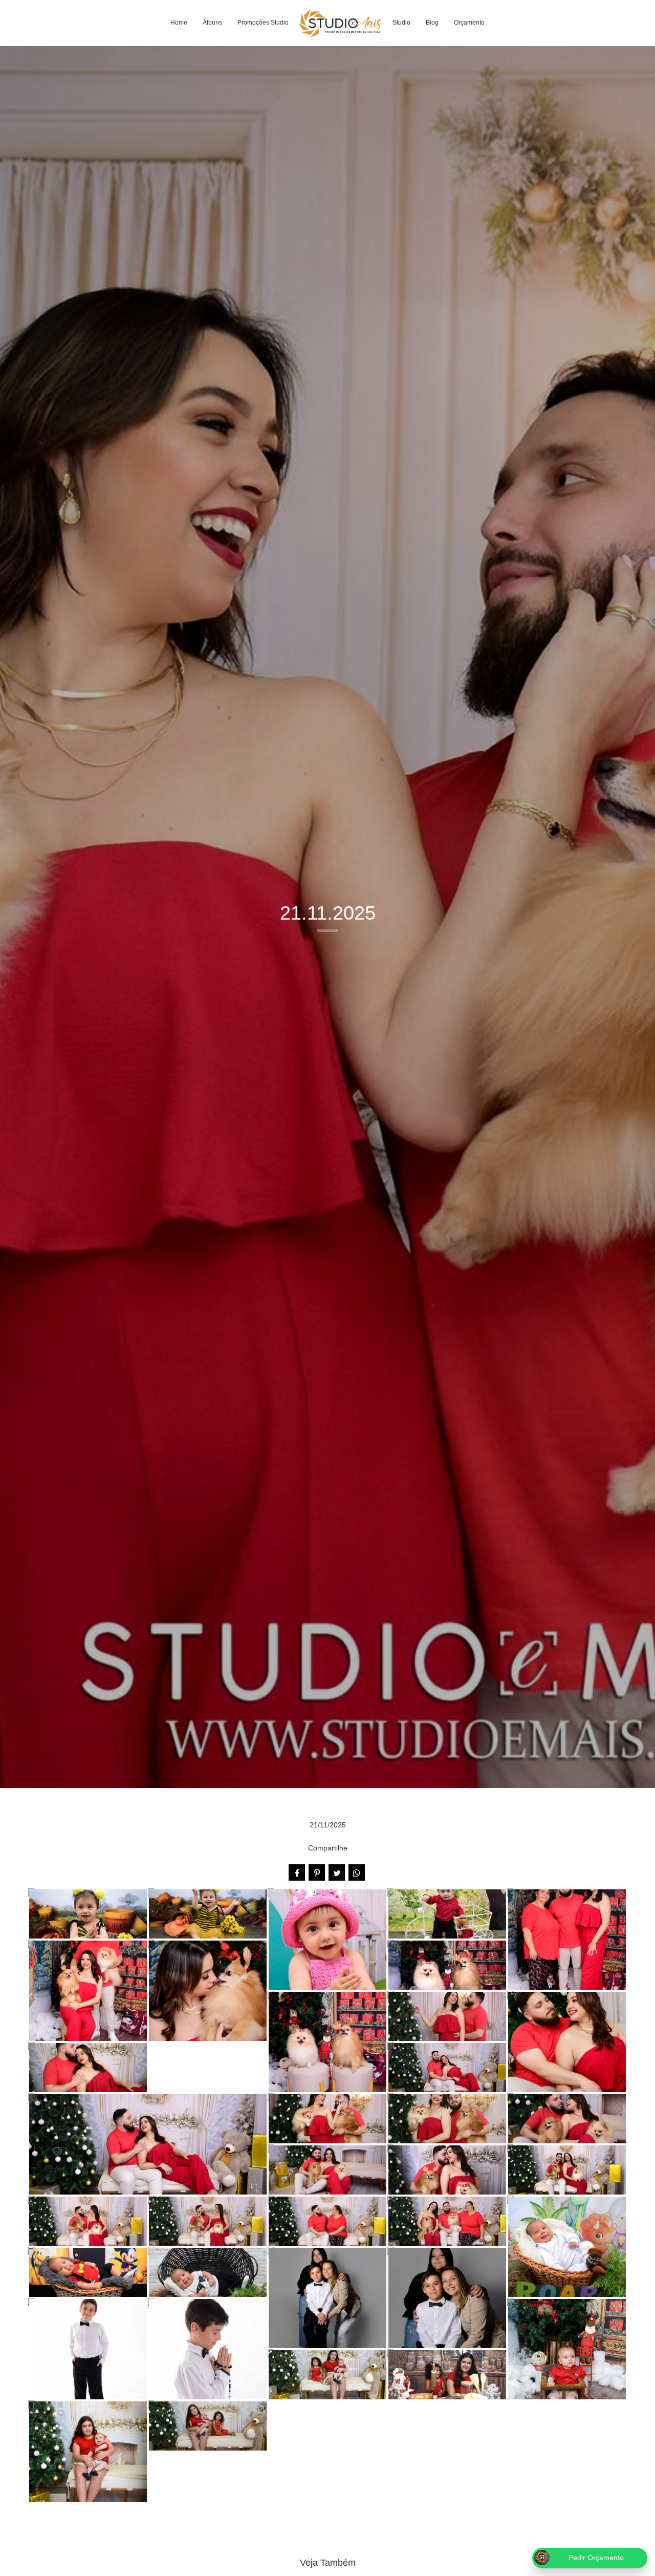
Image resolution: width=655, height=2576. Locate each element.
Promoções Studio (263, 23)
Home (179, 23)
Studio (401, 23)
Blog (432, 23)
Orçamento (469, 23)
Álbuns (212, 23)
